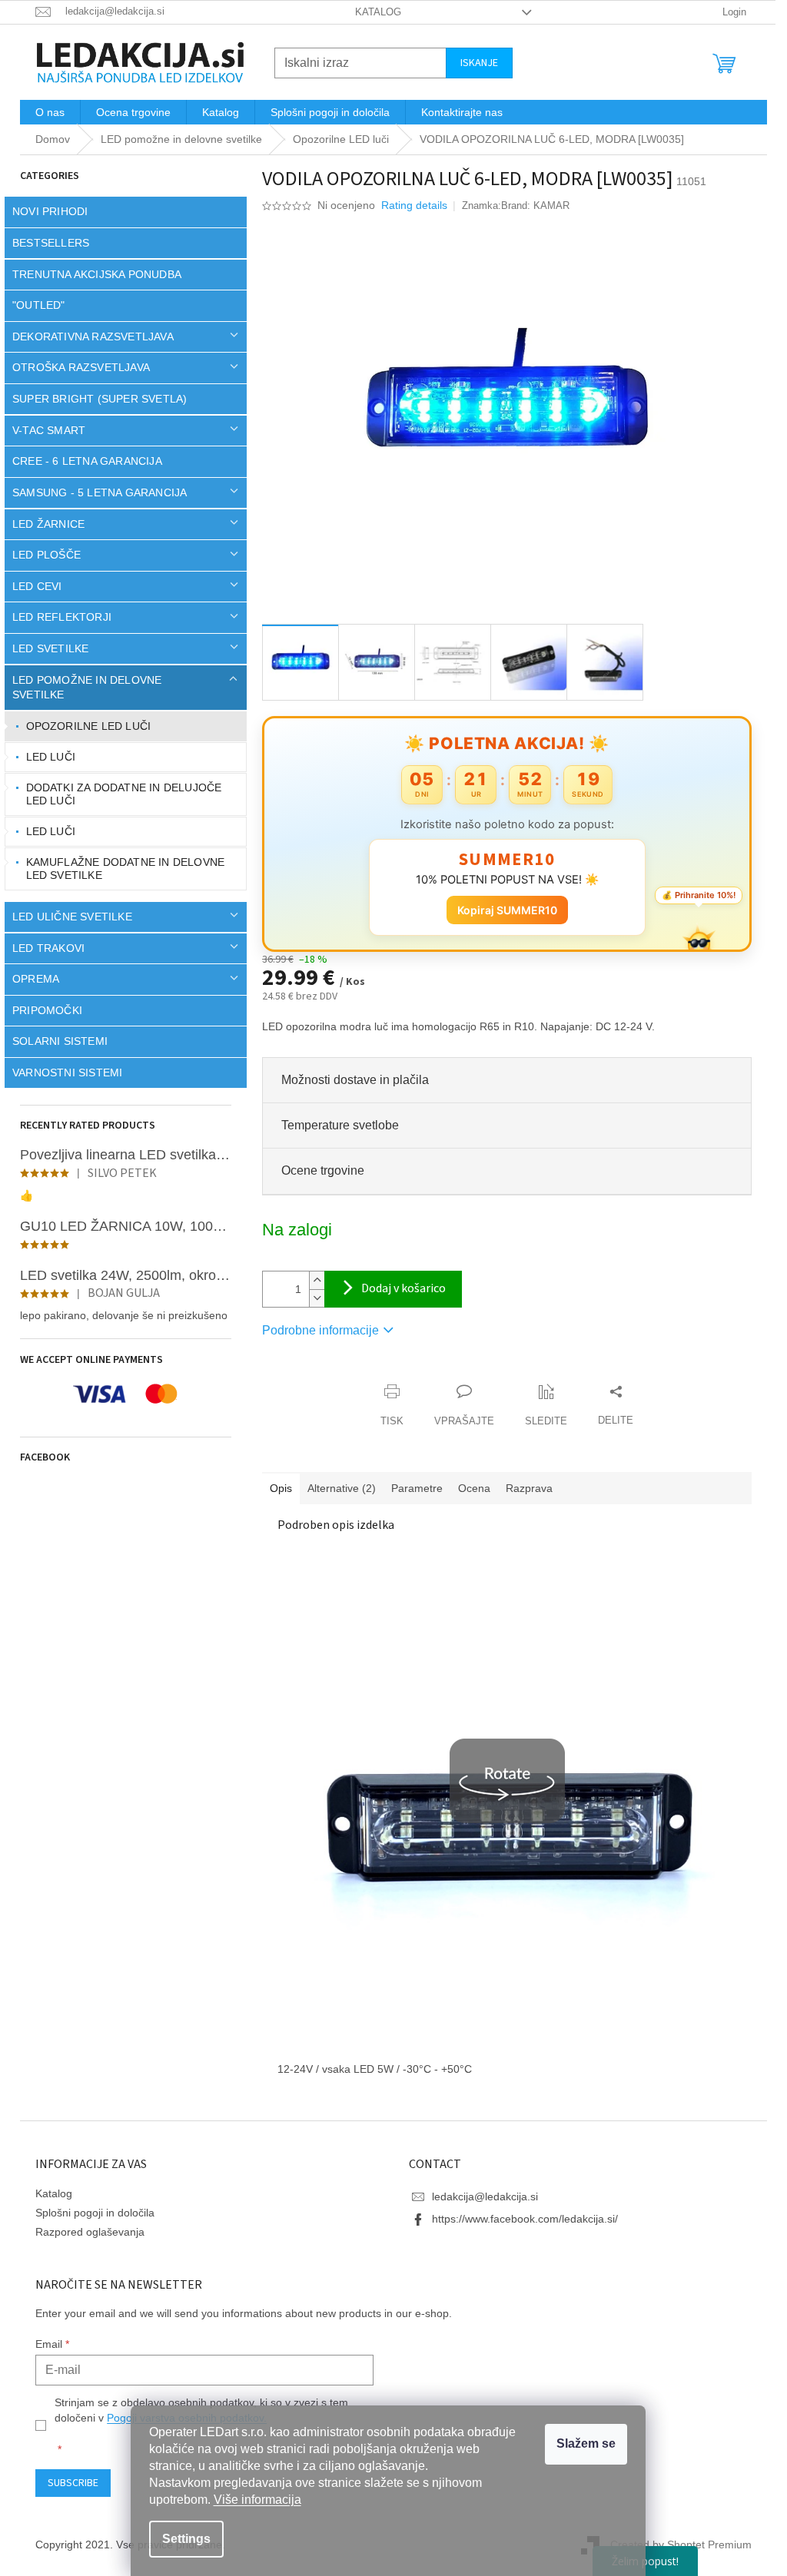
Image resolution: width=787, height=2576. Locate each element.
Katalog (372, 12)
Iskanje (474, 63)
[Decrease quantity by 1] (311, 1298)
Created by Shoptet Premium (676, 2544)
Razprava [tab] (524, 1488)
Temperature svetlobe (335, 1125)
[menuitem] (45, 112)
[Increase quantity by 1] (311, 1280)
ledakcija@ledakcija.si (480, 2196)
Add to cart (388, 1289)
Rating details (409, 205)
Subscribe (68, 2483)
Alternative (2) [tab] (336, 1488)
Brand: (529, 206)
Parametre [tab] (412, 1488)
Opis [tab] (276, 1488)
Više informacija (257, 2500)
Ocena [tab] (469, 1488)
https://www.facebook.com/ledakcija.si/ (520, 2219)
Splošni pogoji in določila (90, 2213)
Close (344, 1376)
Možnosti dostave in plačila (350, 1080)
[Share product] (610, 1406)
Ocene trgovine (317, 1170)
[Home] (47, 139)
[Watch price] (541, 1406)
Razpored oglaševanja (85, 2232)
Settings (186, 2539)
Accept (586, 2444)
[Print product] (387, 1406)
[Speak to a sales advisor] (459, 1406)
